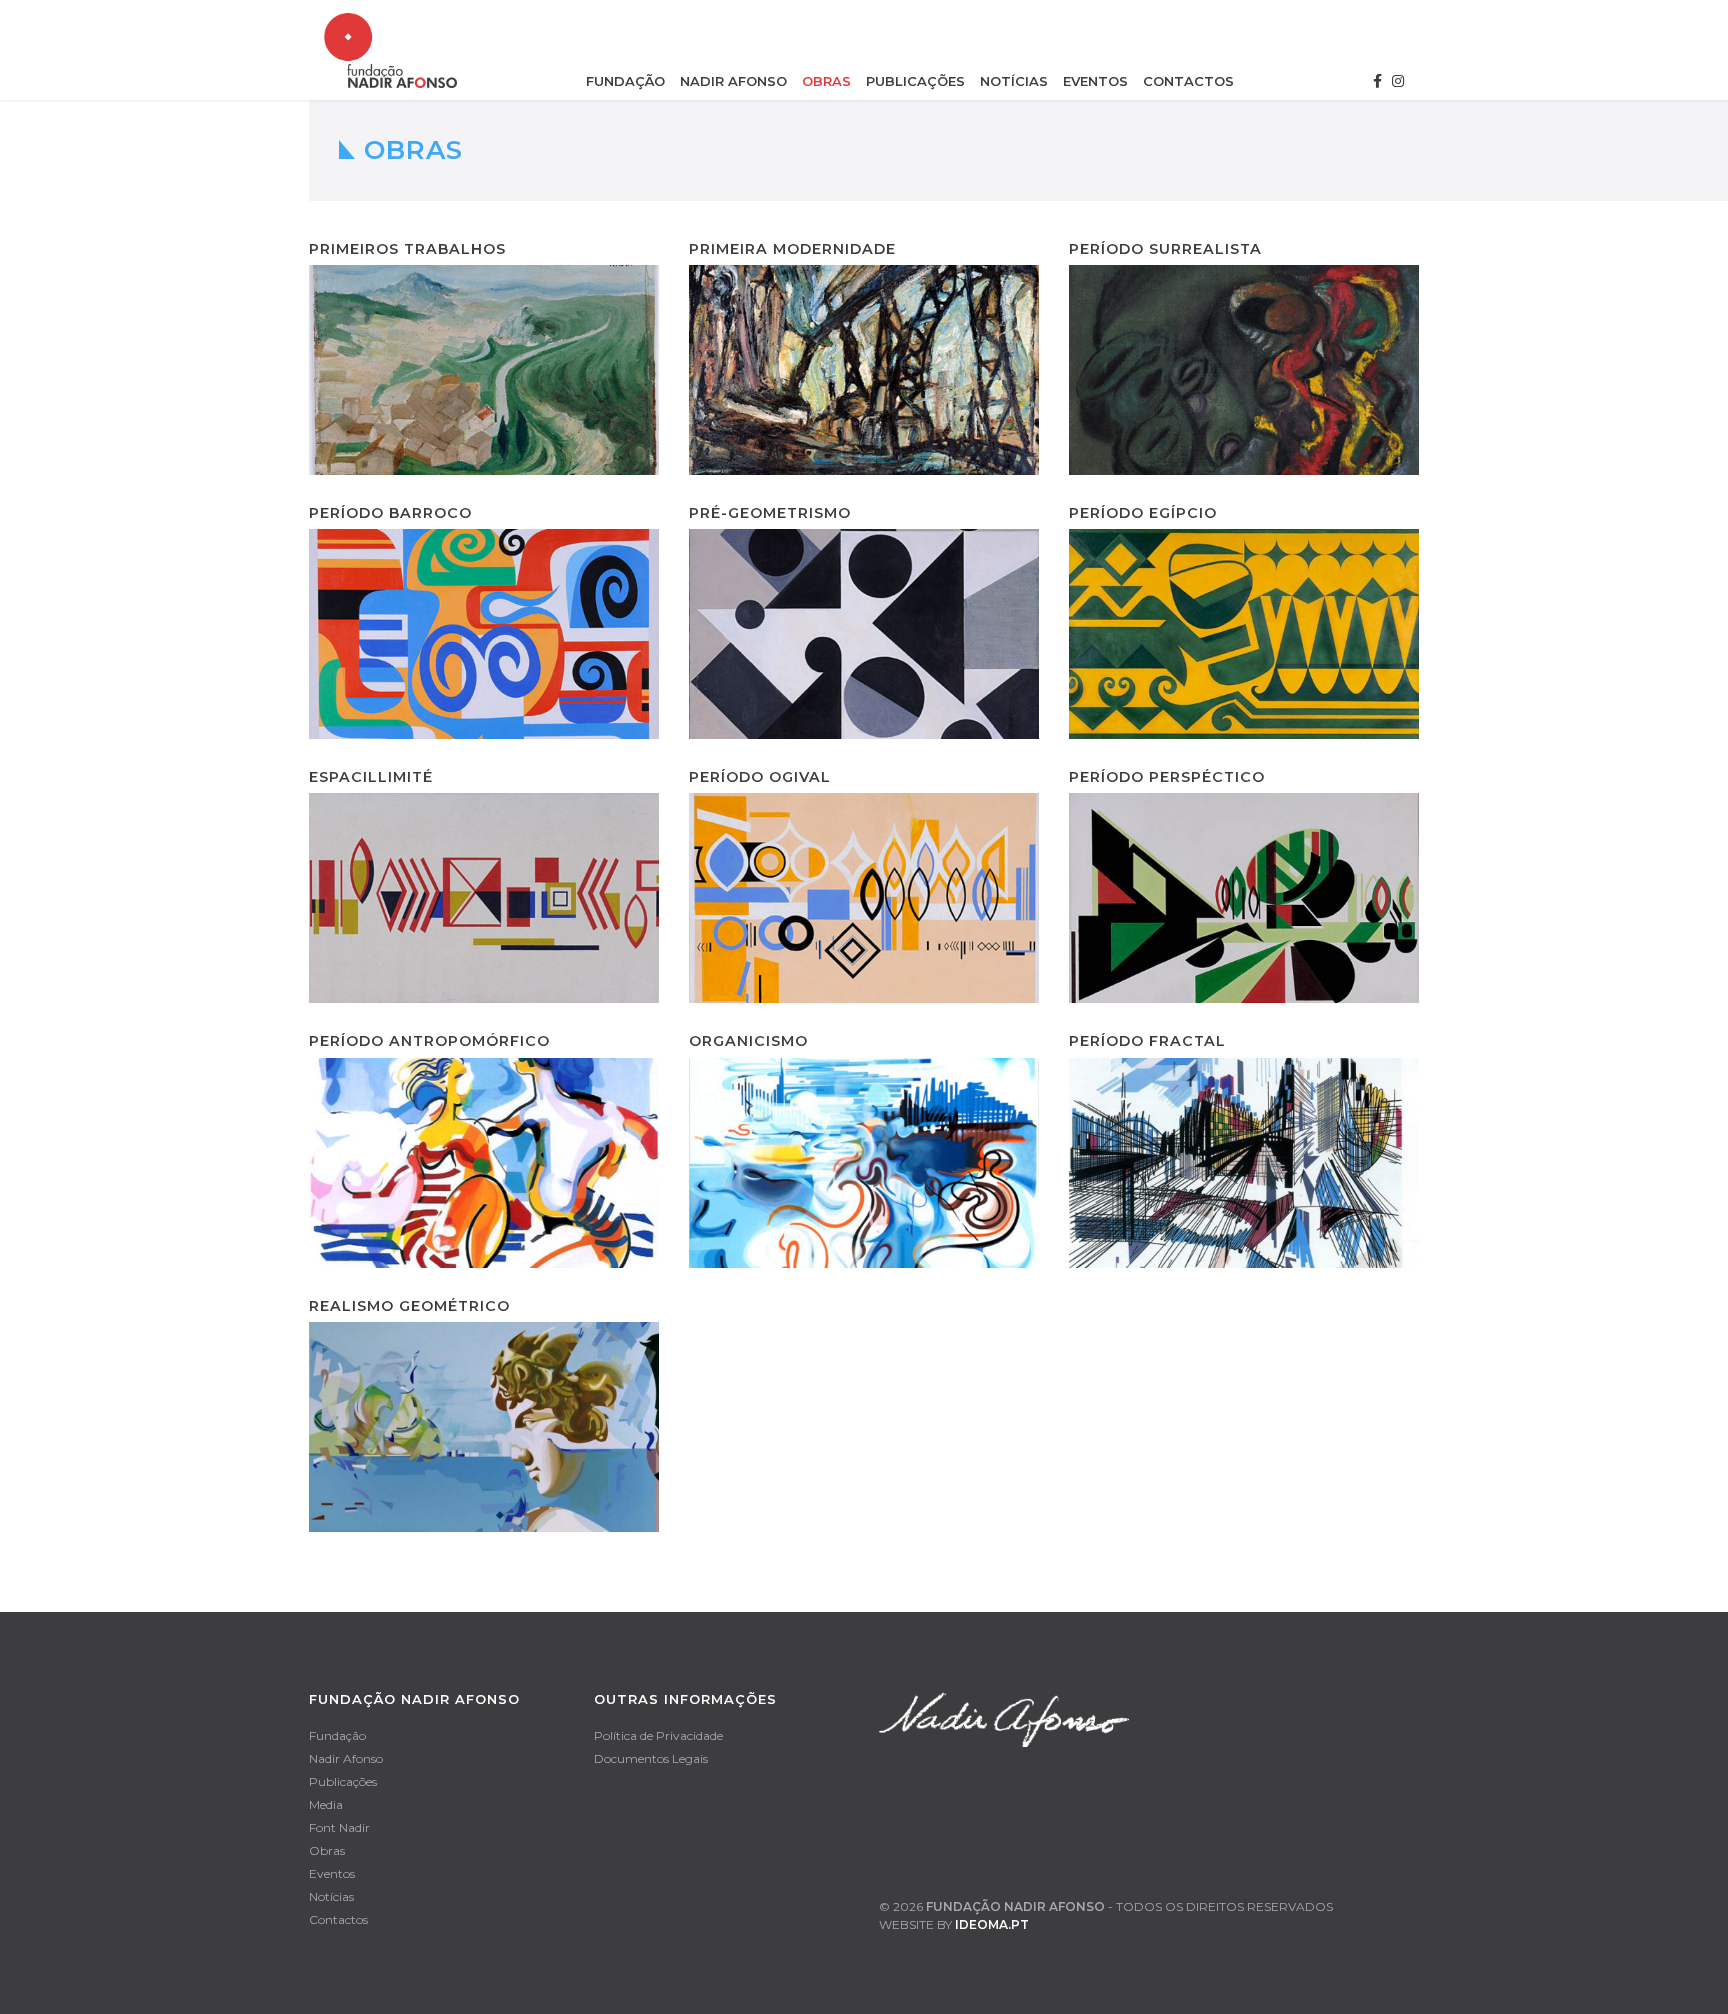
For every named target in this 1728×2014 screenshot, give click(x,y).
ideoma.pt (992, 1924)
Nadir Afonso (733, 81)
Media (326, 1804)
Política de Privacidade (658, 1735)
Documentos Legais (651, 1758)
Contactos (1188, 81)
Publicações (915, 81)
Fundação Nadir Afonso (1015, 1906)
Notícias (1014, 81)
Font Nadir (339, 1827)
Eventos (1095, 81)
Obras (826, 81)
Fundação (625, 81)
